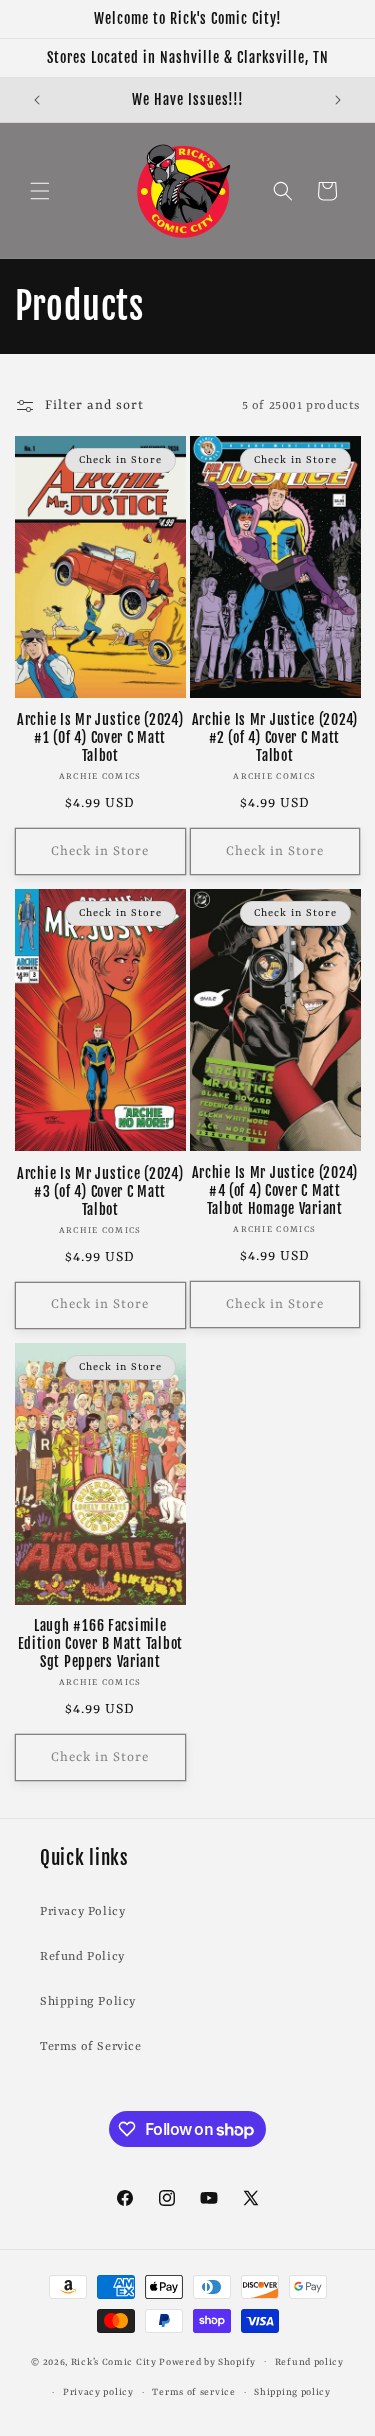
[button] (40, 191)
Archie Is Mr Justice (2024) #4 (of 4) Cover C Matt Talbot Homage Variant (275, 1191)
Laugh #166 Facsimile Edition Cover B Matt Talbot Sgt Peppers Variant (100, 1644)
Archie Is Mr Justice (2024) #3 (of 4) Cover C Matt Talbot (100, 1192)
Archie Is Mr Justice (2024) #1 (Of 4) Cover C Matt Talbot (100, 738)
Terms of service (193, 2392)
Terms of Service (91, 2047)
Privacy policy (98, 2392)
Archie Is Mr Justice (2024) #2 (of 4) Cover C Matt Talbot (275, 738)
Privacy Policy (82, 1912)
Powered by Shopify (207, 2361)
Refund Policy (82, 1957)
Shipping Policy (88, 2002)
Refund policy (309, 2362)
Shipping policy (292, 2392)
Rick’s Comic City (114, 2361)
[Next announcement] (338, 100)
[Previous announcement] (37, 100)
